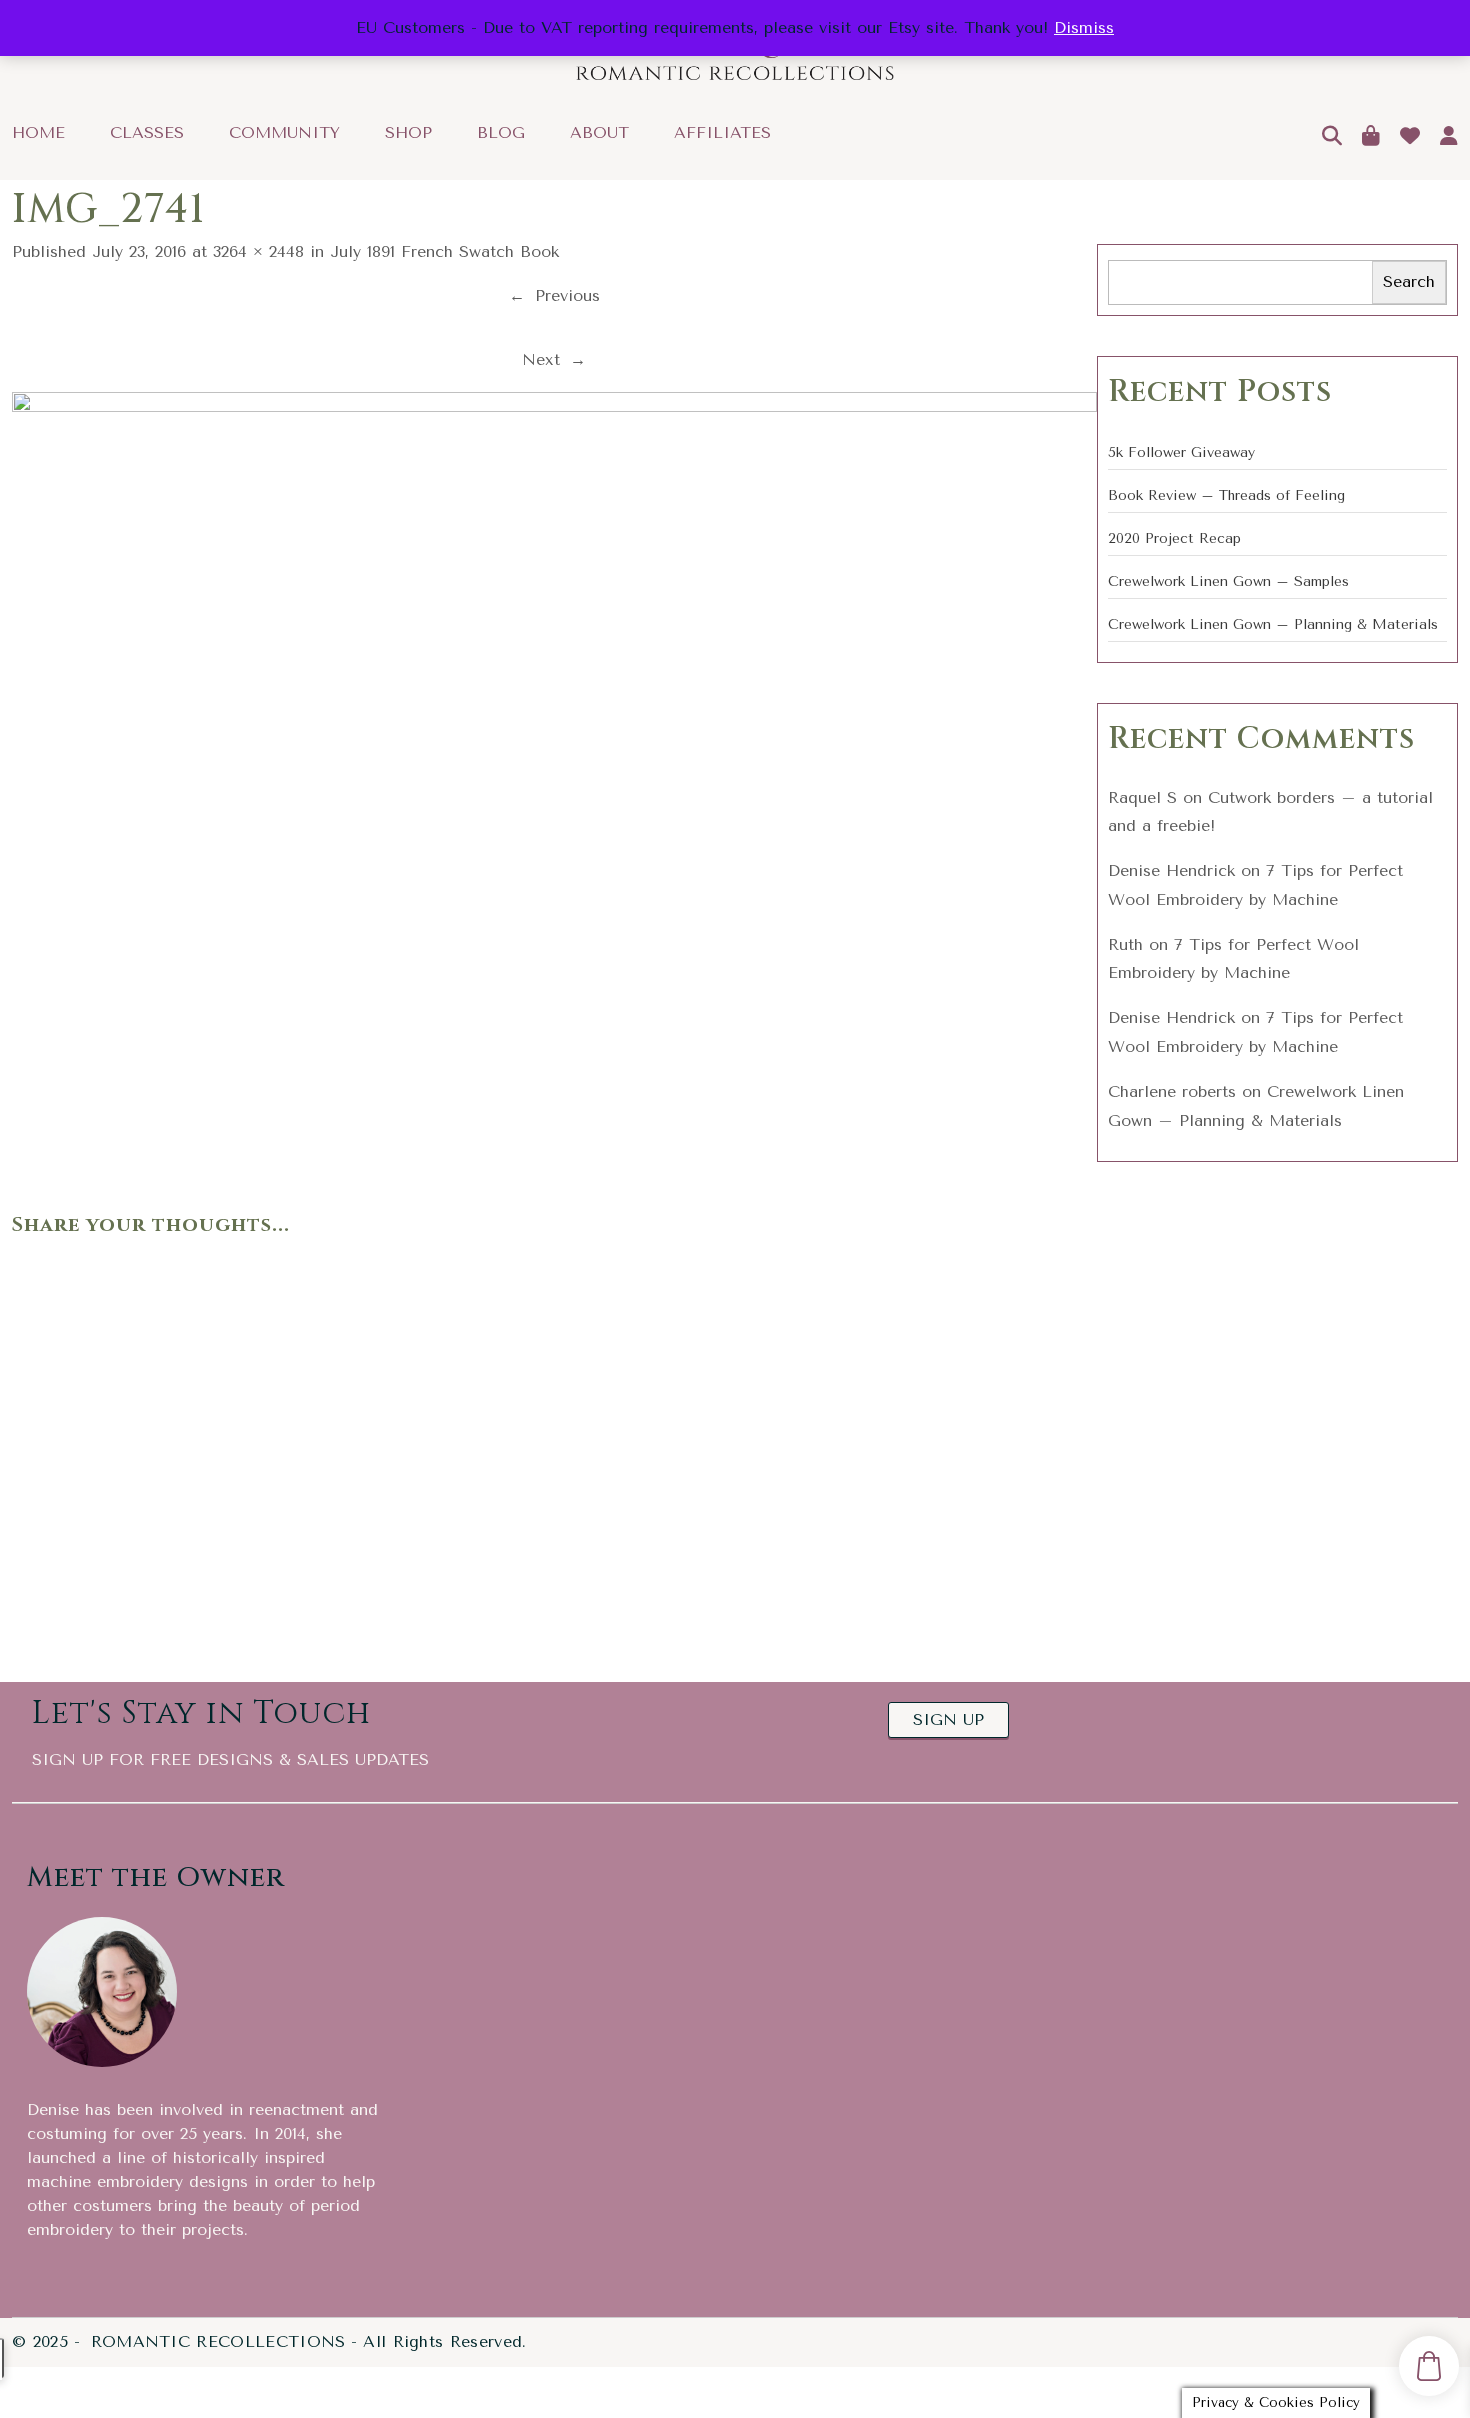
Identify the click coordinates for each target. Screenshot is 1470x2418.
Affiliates (722, 133)
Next (554, 359)
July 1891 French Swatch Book (444, 251)
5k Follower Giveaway (1181, 452)
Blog (501, 133)
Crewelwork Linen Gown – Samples (1228, 581)
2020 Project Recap (1174, 538)
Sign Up (948, 1719)
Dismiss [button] (1084, 27)
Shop (408, 133)
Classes (147, 133)
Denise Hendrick (1171, 870)
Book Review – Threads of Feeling (1226, 495)
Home (38, 133)
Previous (554, 295)
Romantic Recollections (218, 2342)
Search (1409, 281)
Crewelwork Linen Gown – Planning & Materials (1273, 624)
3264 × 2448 (258, 251)
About (599, 133)
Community (284, 133)
